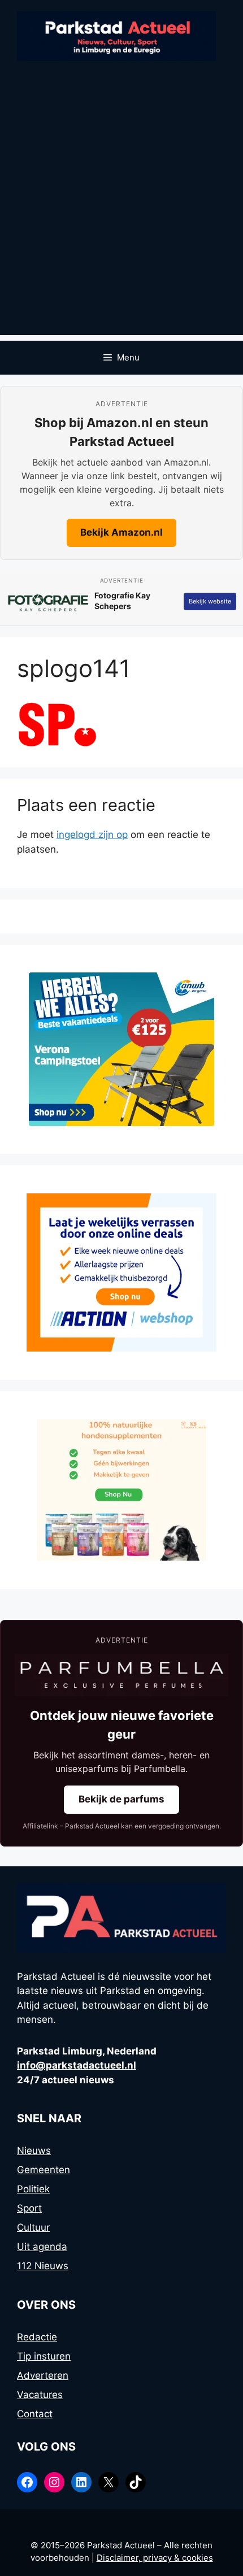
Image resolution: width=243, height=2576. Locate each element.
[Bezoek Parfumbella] (121, 1675)
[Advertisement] (121, 214)
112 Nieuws (43, 2266)
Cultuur (33, 2227)
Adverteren (43, 2375)
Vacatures (40, 2395)
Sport (29, 2208)
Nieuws (34, 2151)
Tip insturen (44, 2356)
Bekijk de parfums (121, 1799)
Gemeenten (44, 2170)
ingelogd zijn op (92, 835)
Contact (35, 2414)
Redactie (37, 2337)
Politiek (33, 2189)
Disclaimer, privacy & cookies (155, 2558)
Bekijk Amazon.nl (121, 532)
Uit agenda (42, 2247)
